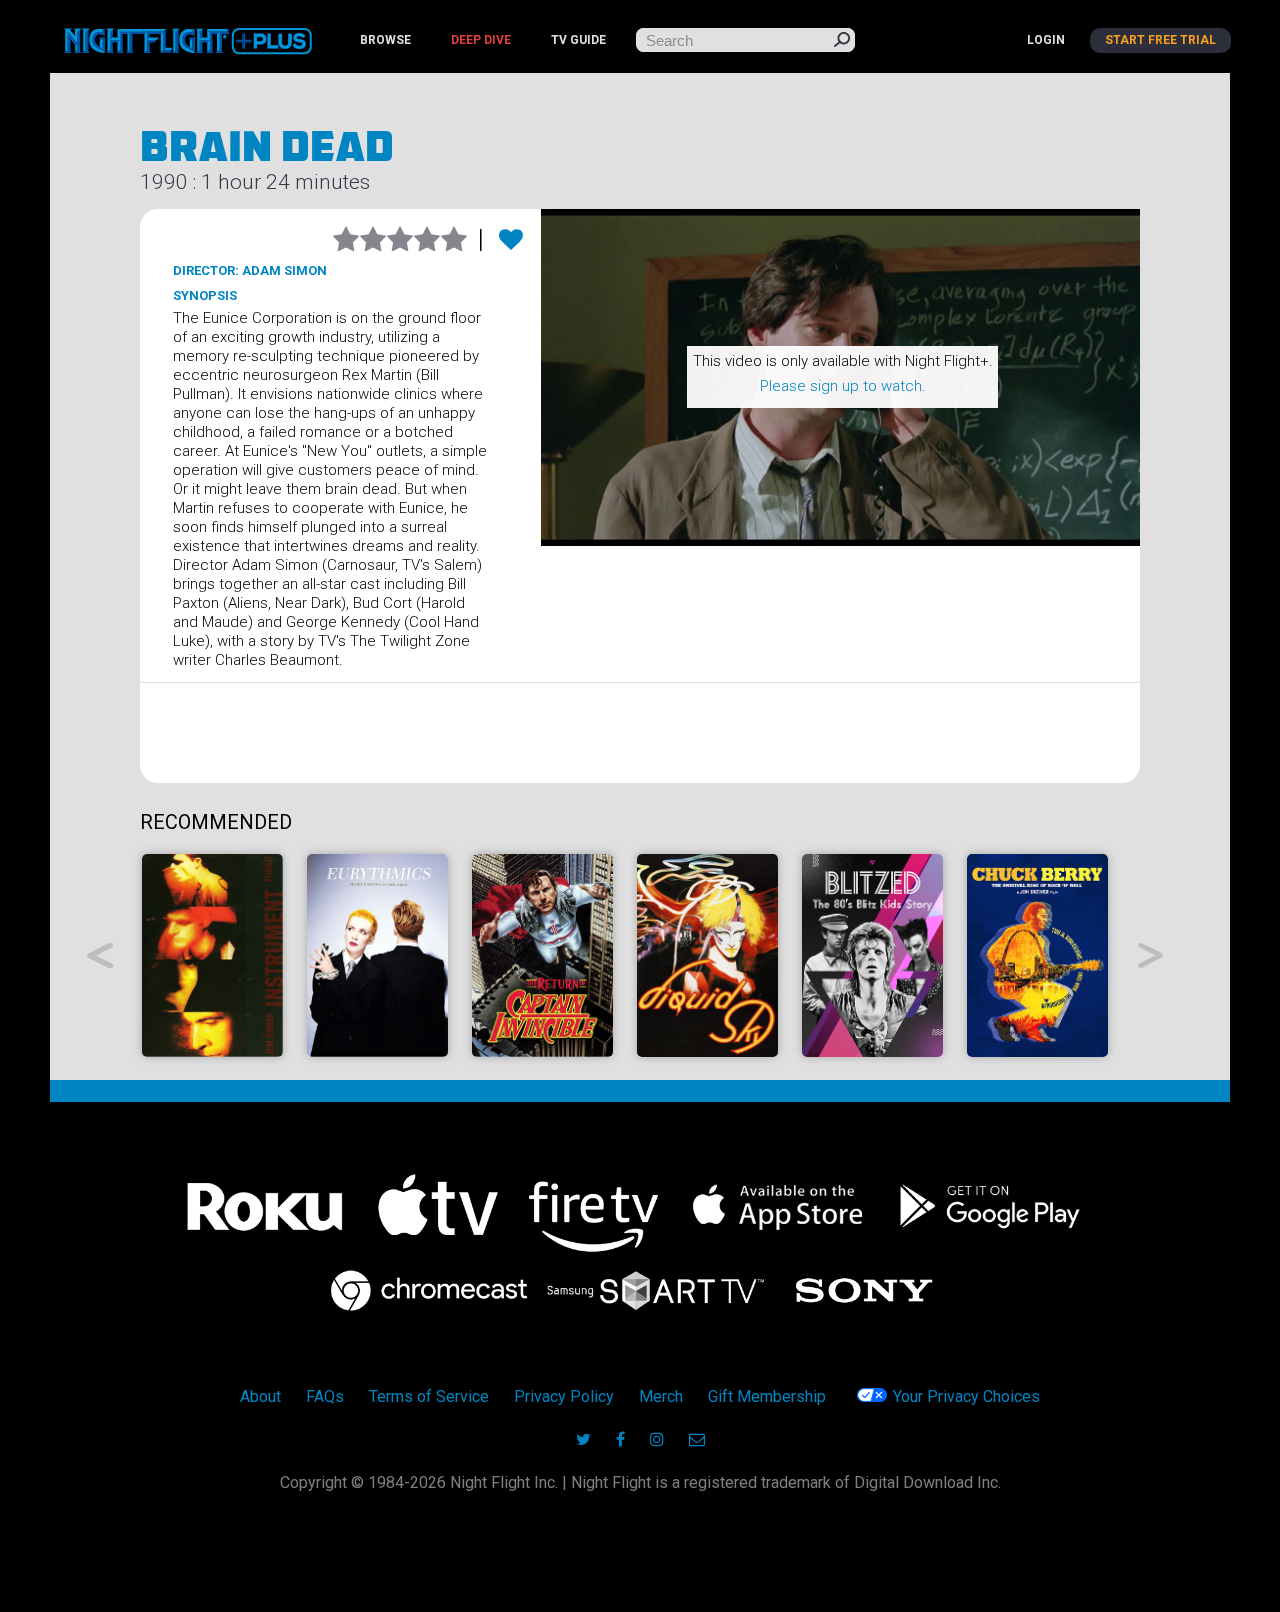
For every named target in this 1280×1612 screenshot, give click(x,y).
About (260, 1396)
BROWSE (385, 40)
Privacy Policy (564, 1396)
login (1046, 40)
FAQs (325, 1396)
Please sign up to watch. (843, 386)
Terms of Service (429, 1396)
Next (1151, 955)
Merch (661, 1396)
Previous (100, 955)
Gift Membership (767, 1396)
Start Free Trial (1160, 40)
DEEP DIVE (481, 40)
